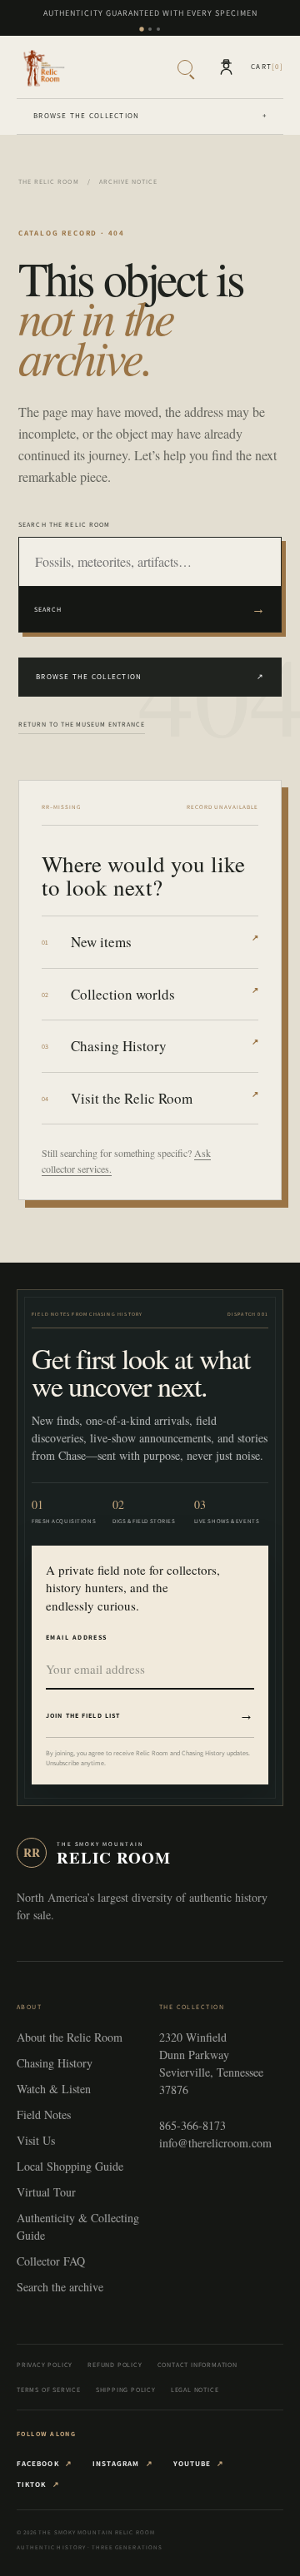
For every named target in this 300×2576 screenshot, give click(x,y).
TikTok (38, 2484)
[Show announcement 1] (141, 29)
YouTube (199, 2464)
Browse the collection (150, 116)
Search (150, 609)
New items (165, 942)
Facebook (45, 2464)
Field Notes (44, 2114)
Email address (77, 1637)
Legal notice (195, 2390)
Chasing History (165, 1046)
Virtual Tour (46, 2192)
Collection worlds (165, 994)
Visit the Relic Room (165, 1098)
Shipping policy (126, 2390)
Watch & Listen (54, 2089)
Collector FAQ (51, 2261)
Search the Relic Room (65, 524)
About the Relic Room (70, 2037)
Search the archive (60, 2287)
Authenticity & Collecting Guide (78, 2226)
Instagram (123, 2464)
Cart (267, 67)
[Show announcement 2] (150, 29)
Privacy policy (45, 2365)
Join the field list (150, 1715)
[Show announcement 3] (158, 29)
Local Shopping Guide (70, 2166)
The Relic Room (49, 181)
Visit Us (36, 2140)
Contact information (197, 2365)
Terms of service (49, 2390)
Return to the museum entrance (82, 724)
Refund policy (115, 2365)
